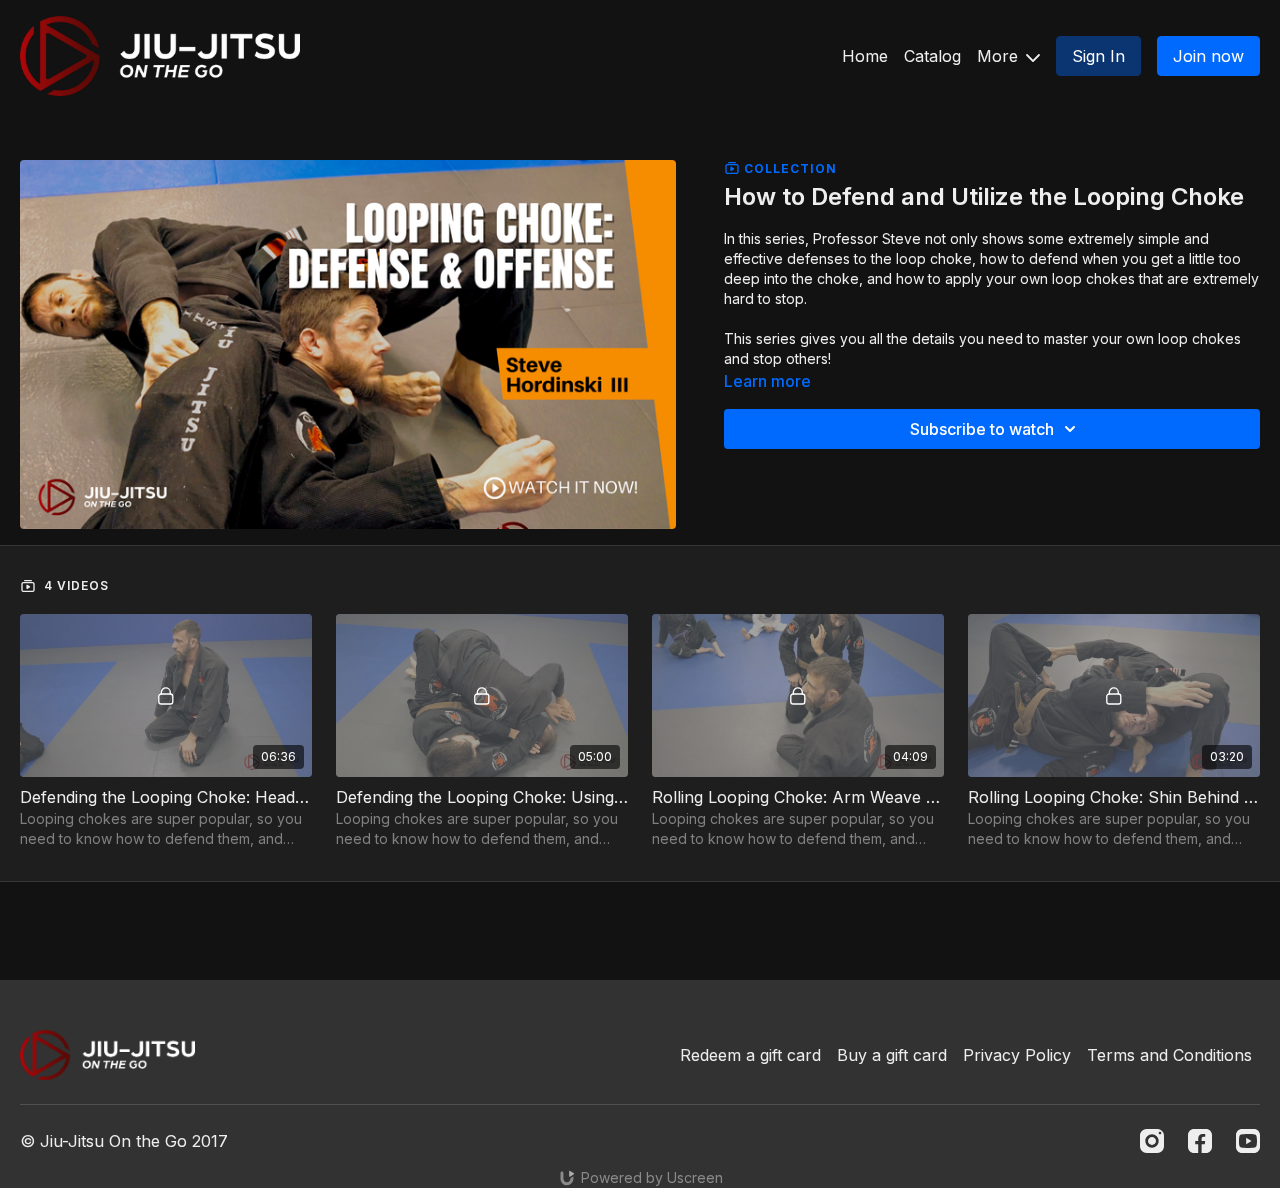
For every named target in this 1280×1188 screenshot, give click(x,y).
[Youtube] (1248, 1141)
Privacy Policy (1017, 1055)
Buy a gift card (892, 1055)
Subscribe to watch (982, 429)
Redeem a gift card (750, 1055)
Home (865, 56)
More (1000, 56)
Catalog (932, 56)
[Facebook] (1200, 1141)
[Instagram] (1152, 1141)
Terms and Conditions (1169, 1055)
